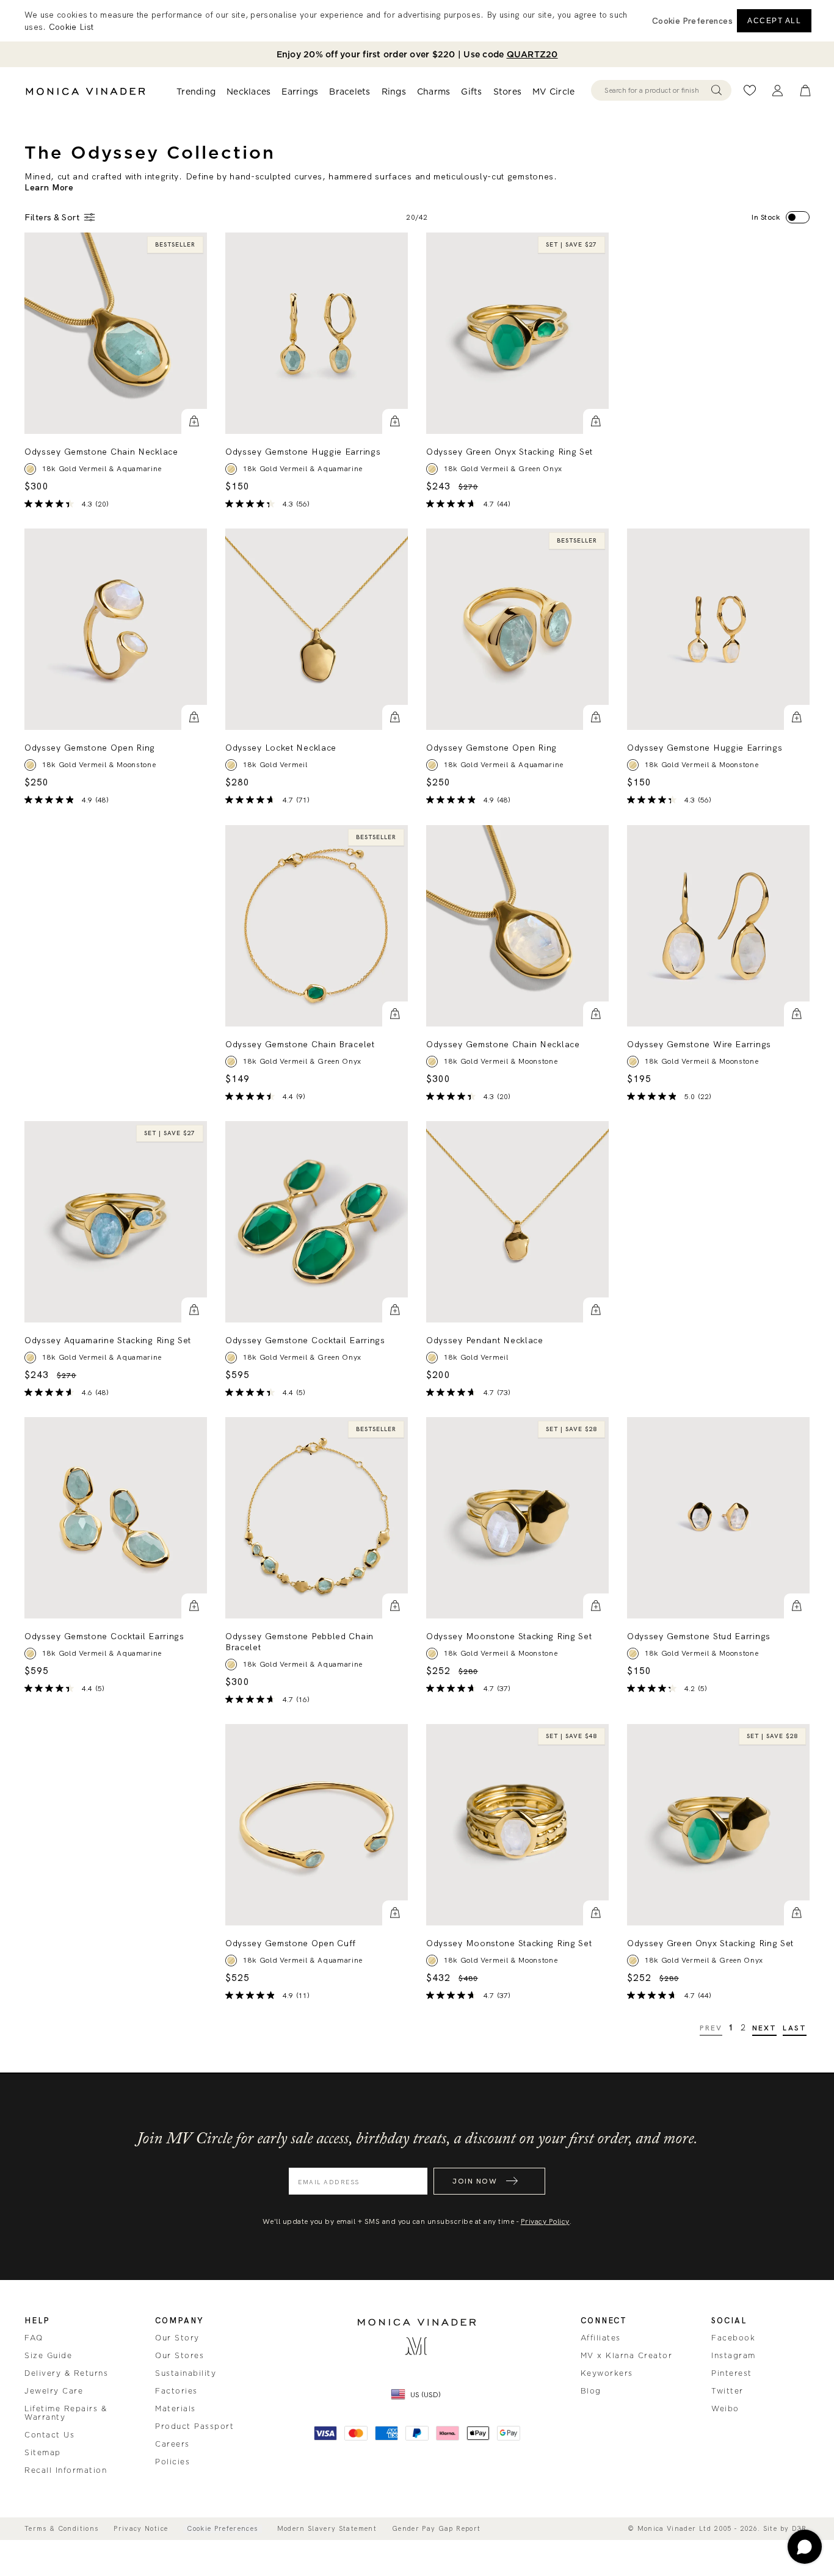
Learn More (49, 187)
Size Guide (48, 2356)
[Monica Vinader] (85, 92)
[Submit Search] (716, 90)
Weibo (725, 2409)
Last (795, 2028)
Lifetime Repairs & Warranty (66, 2413)
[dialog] (417, 21)
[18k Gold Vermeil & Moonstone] (30, 765)
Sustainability (186, 2373)
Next (765, 2028)
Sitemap (43, 2453)
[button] (194, 422)
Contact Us (49, 2435)
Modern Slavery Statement (327, 2529)
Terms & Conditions (61, 2529)
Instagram (734, 2356)
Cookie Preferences (222, 2529)
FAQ (34, 2338)
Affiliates (601, 2338)
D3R (800, 2528)
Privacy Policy (545, 2221)
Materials (176, 2409)
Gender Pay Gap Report (436, 2529)
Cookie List (71, 27)
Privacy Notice (141, 2529)
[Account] (778, 91)
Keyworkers (607, 2373)
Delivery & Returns (66, 2373)
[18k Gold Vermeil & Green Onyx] (231, 1061)
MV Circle (553, 92)
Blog (591, 2391)
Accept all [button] (774, 21)
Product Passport (194, 2426)
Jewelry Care (54, 2391)
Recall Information (66, 2470)
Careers (172, 2444)
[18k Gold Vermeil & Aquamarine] (30, 469)
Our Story (177, 2338)
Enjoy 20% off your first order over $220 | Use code (417, 54)
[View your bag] (805, 91)
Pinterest (732, 2373)
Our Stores (179, 2356)
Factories (176, 2391)
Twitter (727, 2391)
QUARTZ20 (532, 54)
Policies (172, 2462)
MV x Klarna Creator (627, 2356)
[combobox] (655, 90)
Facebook (733, 2338)
